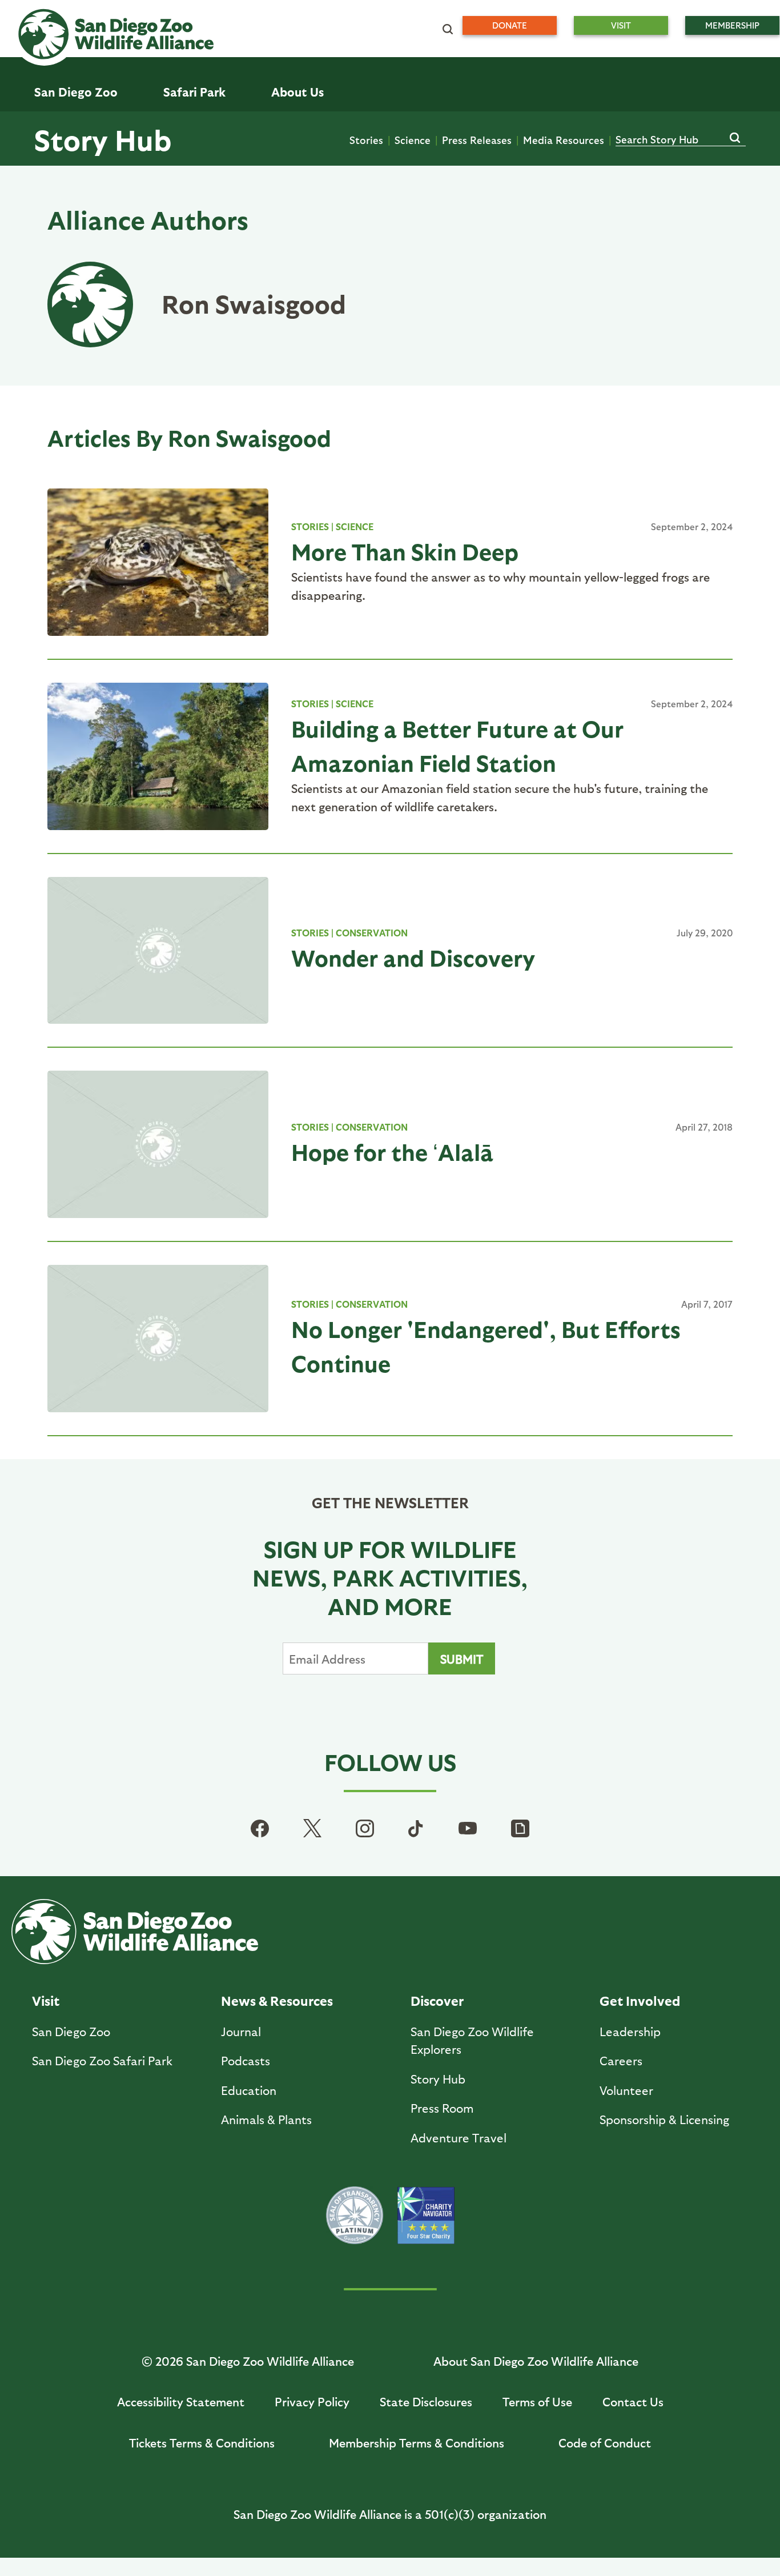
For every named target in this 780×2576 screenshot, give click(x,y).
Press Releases (477, 140)
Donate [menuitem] (510, 25)
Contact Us (633, 2401)
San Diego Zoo (71, 2031)
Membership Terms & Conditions (417, 2443)
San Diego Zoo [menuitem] (76, 92)
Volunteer (626, 2090)
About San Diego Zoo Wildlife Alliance (536, 2361)
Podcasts (246, 2060)
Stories (366, 140)
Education (249, 2090)
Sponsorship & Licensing (664, 2119)
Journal (241, 2031)
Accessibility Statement (181, 2401)
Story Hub (103, 139)
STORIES (310, 526)
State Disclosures (426, 2401)
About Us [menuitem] (297, 92)
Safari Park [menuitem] (194, 92)
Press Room (442, 2108)
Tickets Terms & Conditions (202, 2443)
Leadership (630, 2031)
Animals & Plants (266, 2119)
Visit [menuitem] (621, 25)
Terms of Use (537, 2401)
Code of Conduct (605, 2443)
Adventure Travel (459, 2138)
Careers (621, 2060)
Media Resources (564, 140)
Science (413, 140)
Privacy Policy (312, 2401)
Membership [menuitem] (732, 25)
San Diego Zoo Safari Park (102, 2060)
